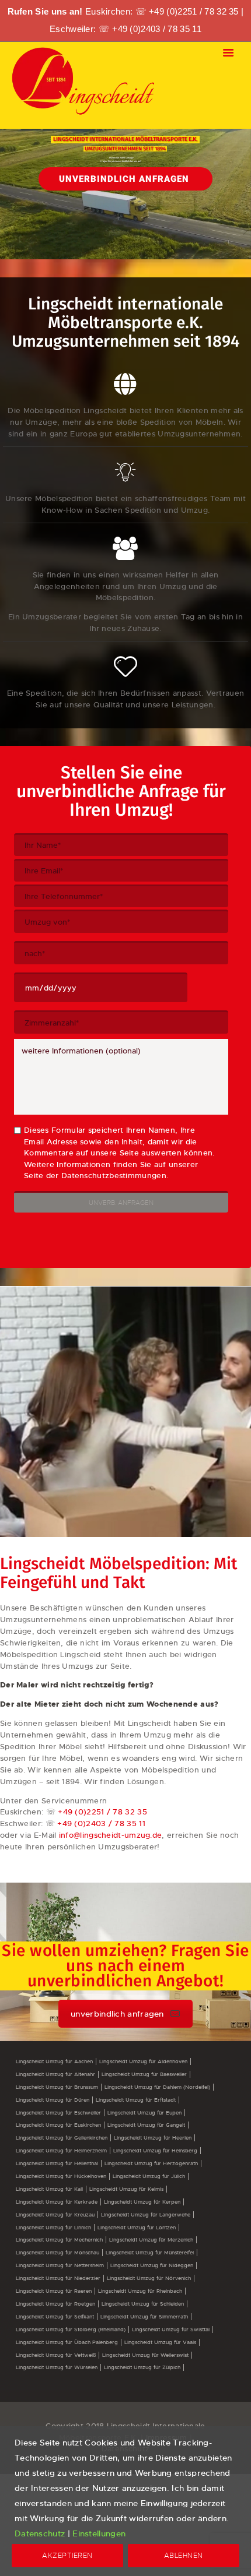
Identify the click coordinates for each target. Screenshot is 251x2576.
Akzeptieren (67, 2555)
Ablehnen (184, 2555)
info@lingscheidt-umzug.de (111, 1835)
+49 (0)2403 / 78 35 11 (157, 29)
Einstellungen (99, 2533)
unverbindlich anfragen (117, 2014)
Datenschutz (40, 2533)
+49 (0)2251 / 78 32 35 (194, 11)
